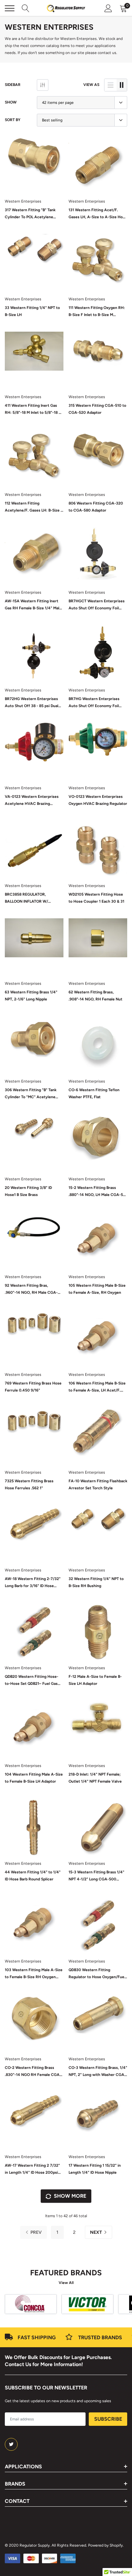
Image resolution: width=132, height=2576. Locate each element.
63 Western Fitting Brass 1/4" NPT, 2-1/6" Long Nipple (31, 996)
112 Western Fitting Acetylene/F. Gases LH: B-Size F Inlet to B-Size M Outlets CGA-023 (34, 507)
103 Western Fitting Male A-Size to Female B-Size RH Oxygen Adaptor (34, 1974)
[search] (26, 8)
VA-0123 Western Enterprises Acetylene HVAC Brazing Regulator (32, 801)
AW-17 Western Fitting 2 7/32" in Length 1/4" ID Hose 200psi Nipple (32, 2170)
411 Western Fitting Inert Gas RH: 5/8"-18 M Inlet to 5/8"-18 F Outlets (33, 410)
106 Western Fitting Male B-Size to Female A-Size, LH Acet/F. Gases (97, 1387)
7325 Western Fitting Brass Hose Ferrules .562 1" (29, 1485)
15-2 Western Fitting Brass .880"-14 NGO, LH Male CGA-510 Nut (98, 1192)
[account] (108, 8)
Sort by (13, 120)
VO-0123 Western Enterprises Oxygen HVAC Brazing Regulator (98, 800)
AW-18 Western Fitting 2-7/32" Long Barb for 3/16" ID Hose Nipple (33, 1583)
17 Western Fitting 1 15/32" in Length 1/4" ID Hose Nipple (95, 2169)
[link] (34, 165)
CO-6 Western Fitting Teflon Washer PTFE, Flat (94, 1093)
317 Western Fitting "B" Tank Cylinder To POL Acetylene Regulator (30, 214)
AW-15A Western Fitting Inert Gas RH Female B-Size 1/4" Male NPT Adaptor (33, 605)
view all (66, 2283)
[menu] (10, 8)
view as (91, 85)
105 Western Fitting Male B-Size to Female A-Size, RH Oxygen (97, 1289)
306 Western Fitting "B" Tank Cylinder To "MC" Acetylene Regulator (31, 1094)
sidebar (13, 85)
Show (11, 102)
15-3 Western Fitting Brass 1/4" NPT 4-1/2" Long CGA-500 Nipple (96, 1876)
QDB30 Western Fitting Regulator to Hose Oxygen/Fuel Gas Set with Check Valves (97, 1974)
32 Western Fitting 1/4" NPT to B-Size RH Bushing (96, 1582)
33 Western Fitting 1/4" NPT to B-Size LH (32, 311)
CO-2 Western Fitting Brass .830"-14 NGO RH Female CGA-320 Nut (33, 2072)
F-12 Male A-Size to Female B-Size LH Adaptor (95, 1680)
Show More (69, 2196)
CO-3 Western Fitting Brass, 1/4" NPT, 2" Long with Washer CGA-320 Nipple (98, 2072)
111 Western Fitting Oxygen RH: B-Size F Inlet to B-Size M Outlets (97, 312)
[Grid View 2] (122, 85)
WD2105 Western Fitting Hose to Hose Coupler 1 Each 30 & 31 (96, 898)
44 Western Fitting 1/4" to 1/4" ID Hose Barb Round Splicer (33, 1876)
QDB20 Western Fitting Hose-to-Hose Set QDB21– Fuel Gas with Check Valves (32, 1681)
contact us (107, 53)
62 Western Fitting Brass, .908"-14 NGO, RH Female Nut (95, 996)
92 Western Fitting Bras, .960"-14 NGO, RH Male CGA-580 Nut (31, 1290)
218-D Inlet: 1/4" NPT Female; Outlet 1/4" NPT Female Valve (95, 1778)
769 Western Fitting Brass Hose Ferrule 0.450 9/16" (33, 1387)
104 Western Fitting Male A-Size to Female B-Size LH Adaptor (34, 1778)
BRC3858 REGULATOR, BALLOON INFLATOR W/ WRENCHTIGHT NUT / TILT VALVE (29, 899)
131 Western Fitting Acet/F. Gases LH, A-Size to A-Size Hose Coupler (98, 214)
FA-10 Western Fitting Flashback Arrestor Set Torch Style (98, 1485)
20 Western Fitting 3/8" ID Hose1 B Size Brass (28, 1191)
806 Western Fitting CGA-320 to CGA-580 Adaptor (96, 507)
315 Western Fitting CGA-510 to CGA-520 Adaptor (97, 409)
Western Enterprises (23, 201)
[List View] (111, 85)
